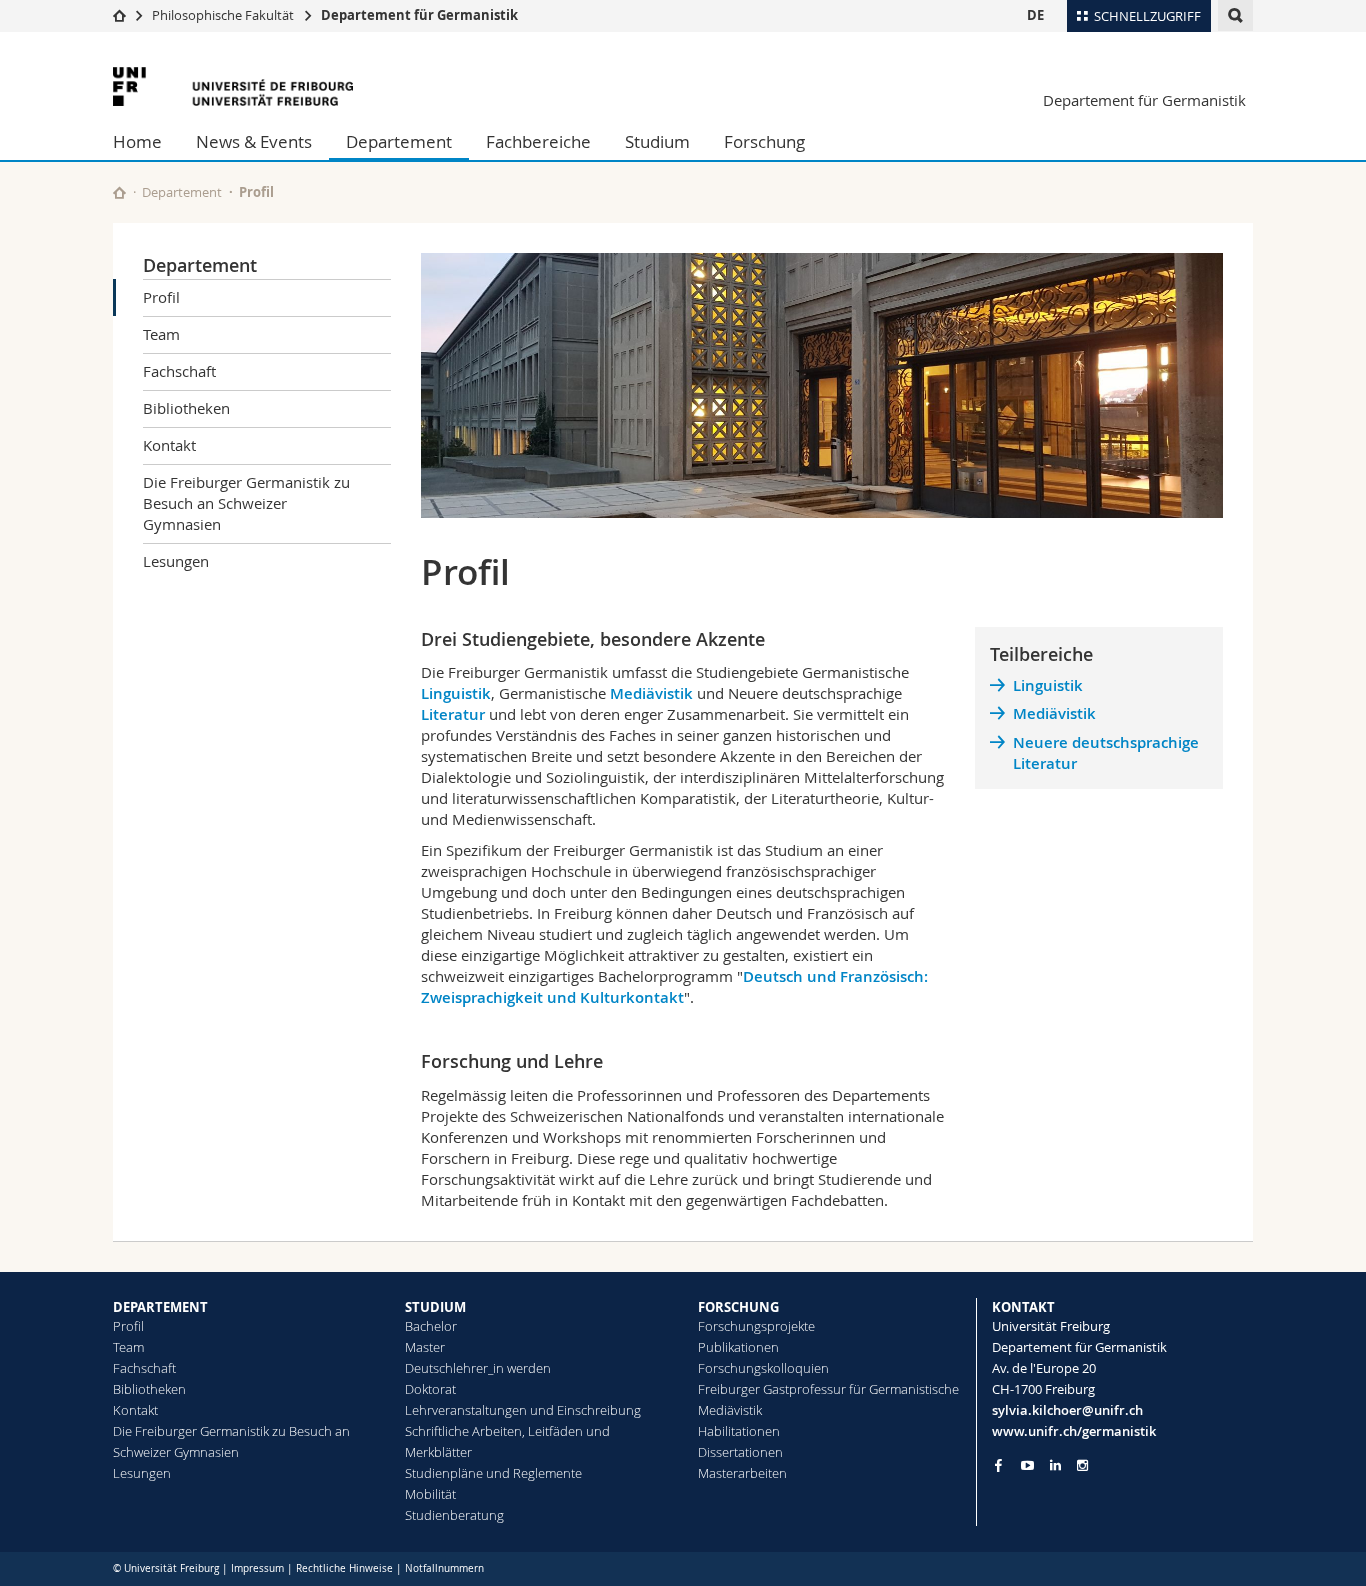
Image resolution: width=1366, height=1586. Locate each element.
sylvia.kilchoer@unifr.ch (1067, 1410)
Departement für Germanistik (419, 15)
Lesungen (176, 561)
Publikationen (738, 1347)
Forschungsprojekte (756, 1326)
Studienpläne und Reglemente (493, 1473)
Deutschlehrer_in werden (478, 1368)
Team (161, 334)
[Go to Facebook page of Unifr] (998, 1465)
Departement (399, 141)
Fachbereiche (538, 141)
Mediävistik (651, 693)
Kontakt (169, 445)
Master (425, 1347)
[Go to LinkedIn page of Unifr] (1055, 1465)
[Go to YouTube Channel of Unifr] (1027, 1465)
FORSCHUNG (738, 1307)
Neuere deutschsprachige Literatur (1106, 753)
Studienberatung (454, 1515)
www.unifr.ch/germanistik (1074, 1431)
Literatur (455, 714)
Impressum (257, 1568)
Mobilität (430, 1494)
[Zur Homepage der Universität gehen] (233, 86)
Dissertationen (740, 1452)
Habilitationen (739, 1431)
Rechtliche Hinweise (344, 1568)
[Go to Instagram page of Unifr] (1082, 1465)
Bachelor (431, 1326)
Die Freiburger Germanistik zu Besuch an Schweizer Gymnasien (246, 503)
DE (1035, 15)
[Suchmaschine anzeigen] (1235, 15)
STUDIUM (435, 1307)
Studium (657, 141)
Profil (161, 297)
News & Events (254, 141)
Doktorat (430, 1389)
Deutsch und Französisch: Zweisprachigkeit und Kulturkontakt (674, 987)
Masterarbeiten (742, 1473)
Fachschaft (179, 371)
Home (137, 141)
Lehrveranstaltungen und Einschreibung (523, 1410)
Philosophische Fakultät (223, 15)
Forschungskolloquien (763, 1368)
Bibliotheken (186, 408)
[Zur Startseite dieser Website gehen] (119, 192)
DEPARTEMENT (160, 1307)
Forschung (764, 141)
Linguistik (456, 693)
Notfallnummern (444, 1568)
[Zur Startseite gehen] (119, 15)
